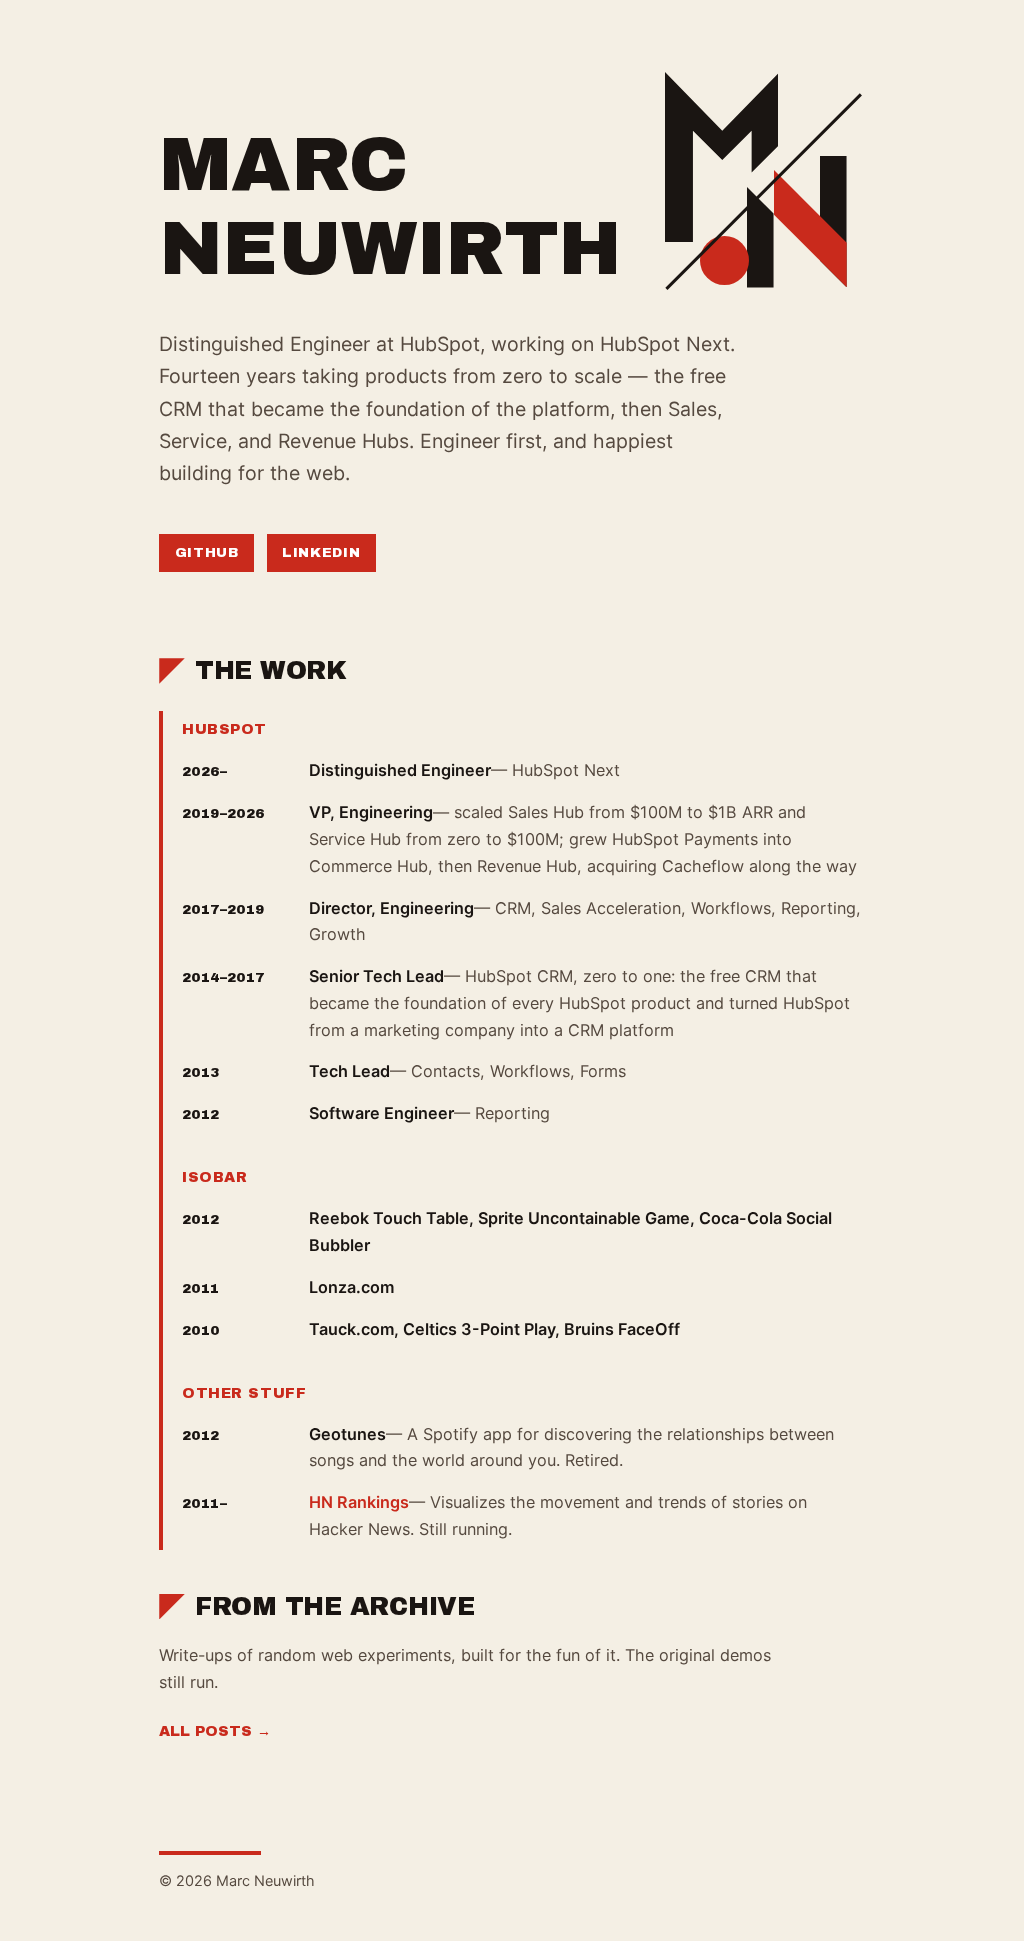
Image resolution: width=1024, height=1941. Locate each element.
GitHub (207, 552)
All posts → (215, 1731)
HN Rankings (359, 1502)
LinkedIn (321, 552)
